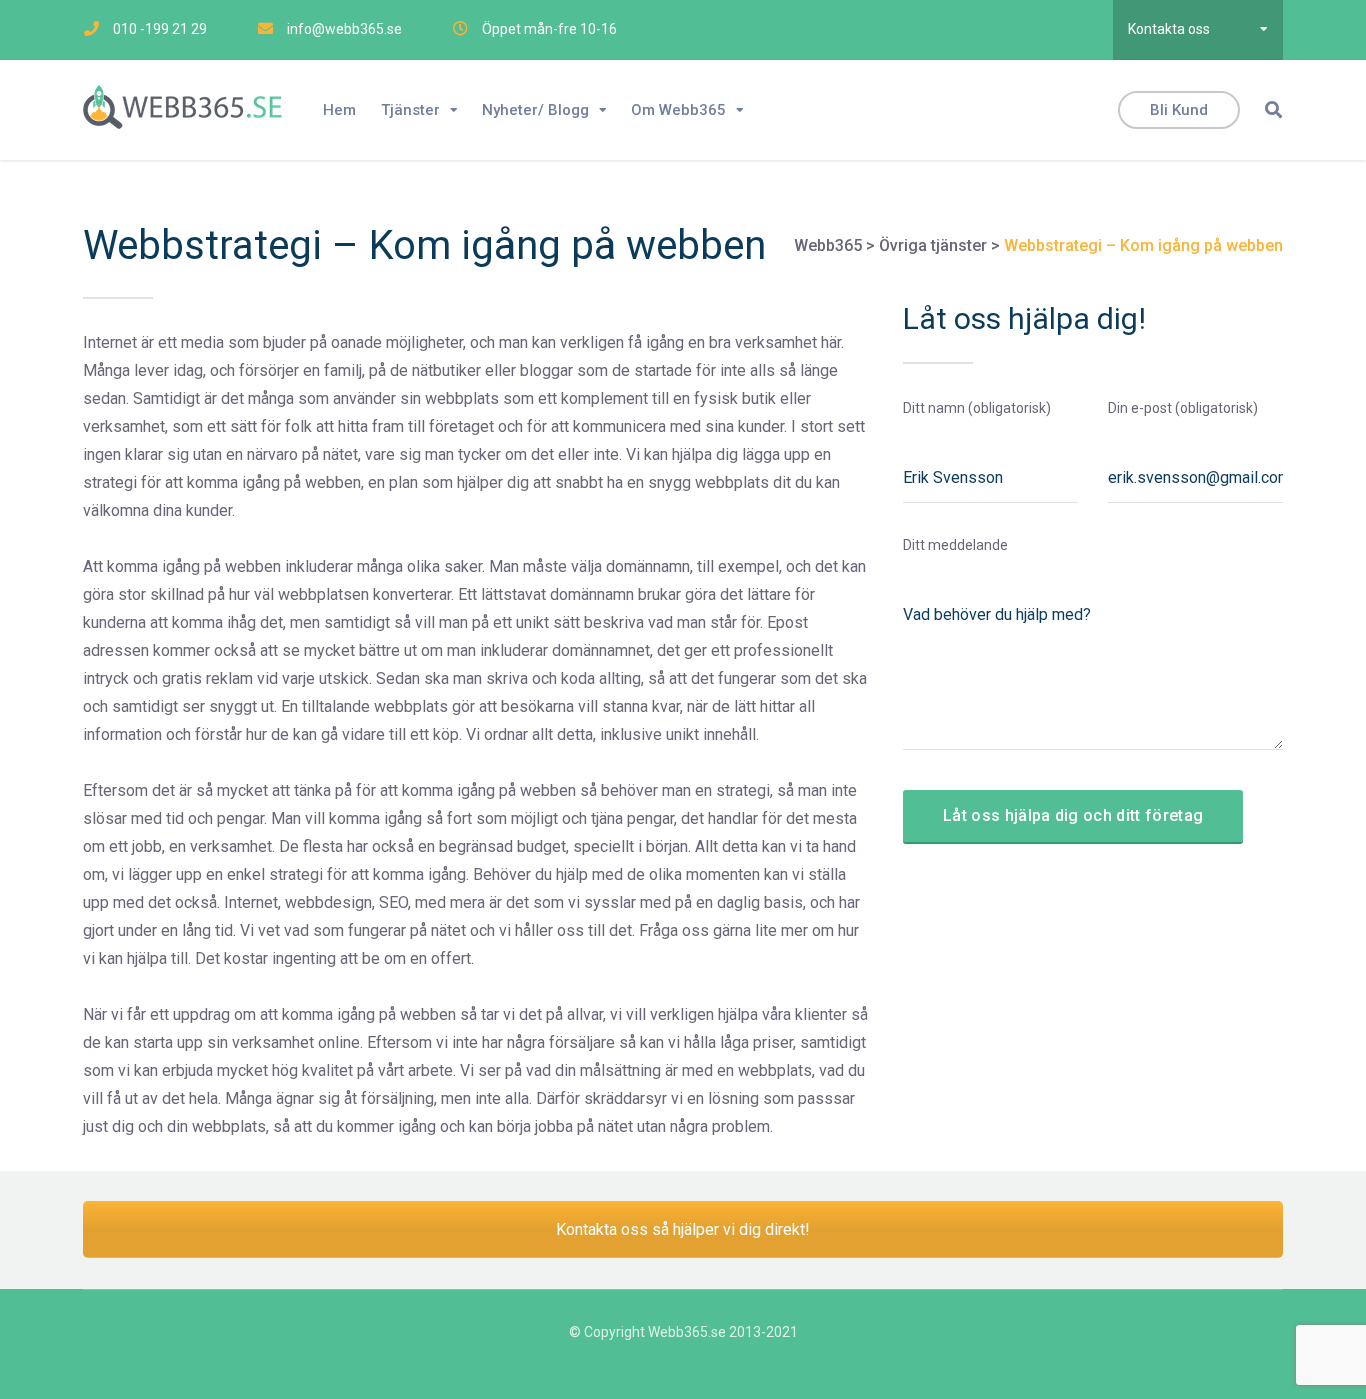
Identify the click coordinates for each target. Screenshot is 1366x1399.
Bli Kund (1179, 110)
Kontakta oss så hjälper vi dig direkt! (683, 1229)
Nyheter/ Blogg (535, 110)
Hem (339, 110)
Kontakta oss (1169, 29)
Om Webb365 (678, 110)
